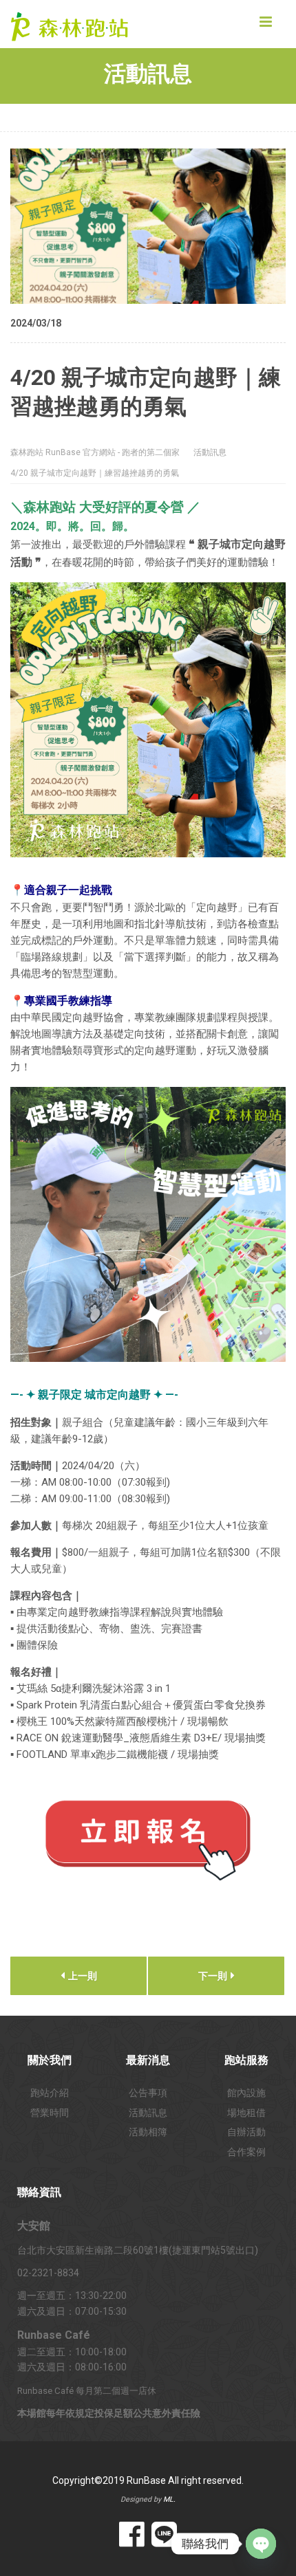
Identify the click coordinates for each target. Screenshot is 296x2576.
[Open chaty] (261, 2544)
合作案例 (246, 2152)
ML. (169, 2499)
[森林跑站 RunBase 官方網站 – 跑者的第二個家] (79, 24)
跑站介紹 (50, 2093)
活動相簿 (148, 2132)
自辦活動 (246, 2132)
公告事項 (148, 2093)
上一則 (82, 1976)
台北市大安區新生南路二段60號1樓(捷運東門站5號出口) (138, 2250)
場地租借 (246, 2113)
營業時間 (50, 2113)
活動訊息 (148, 2113)
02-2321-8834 (48, 2273)
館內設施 (246, 2093)
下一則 (214, 1976)
